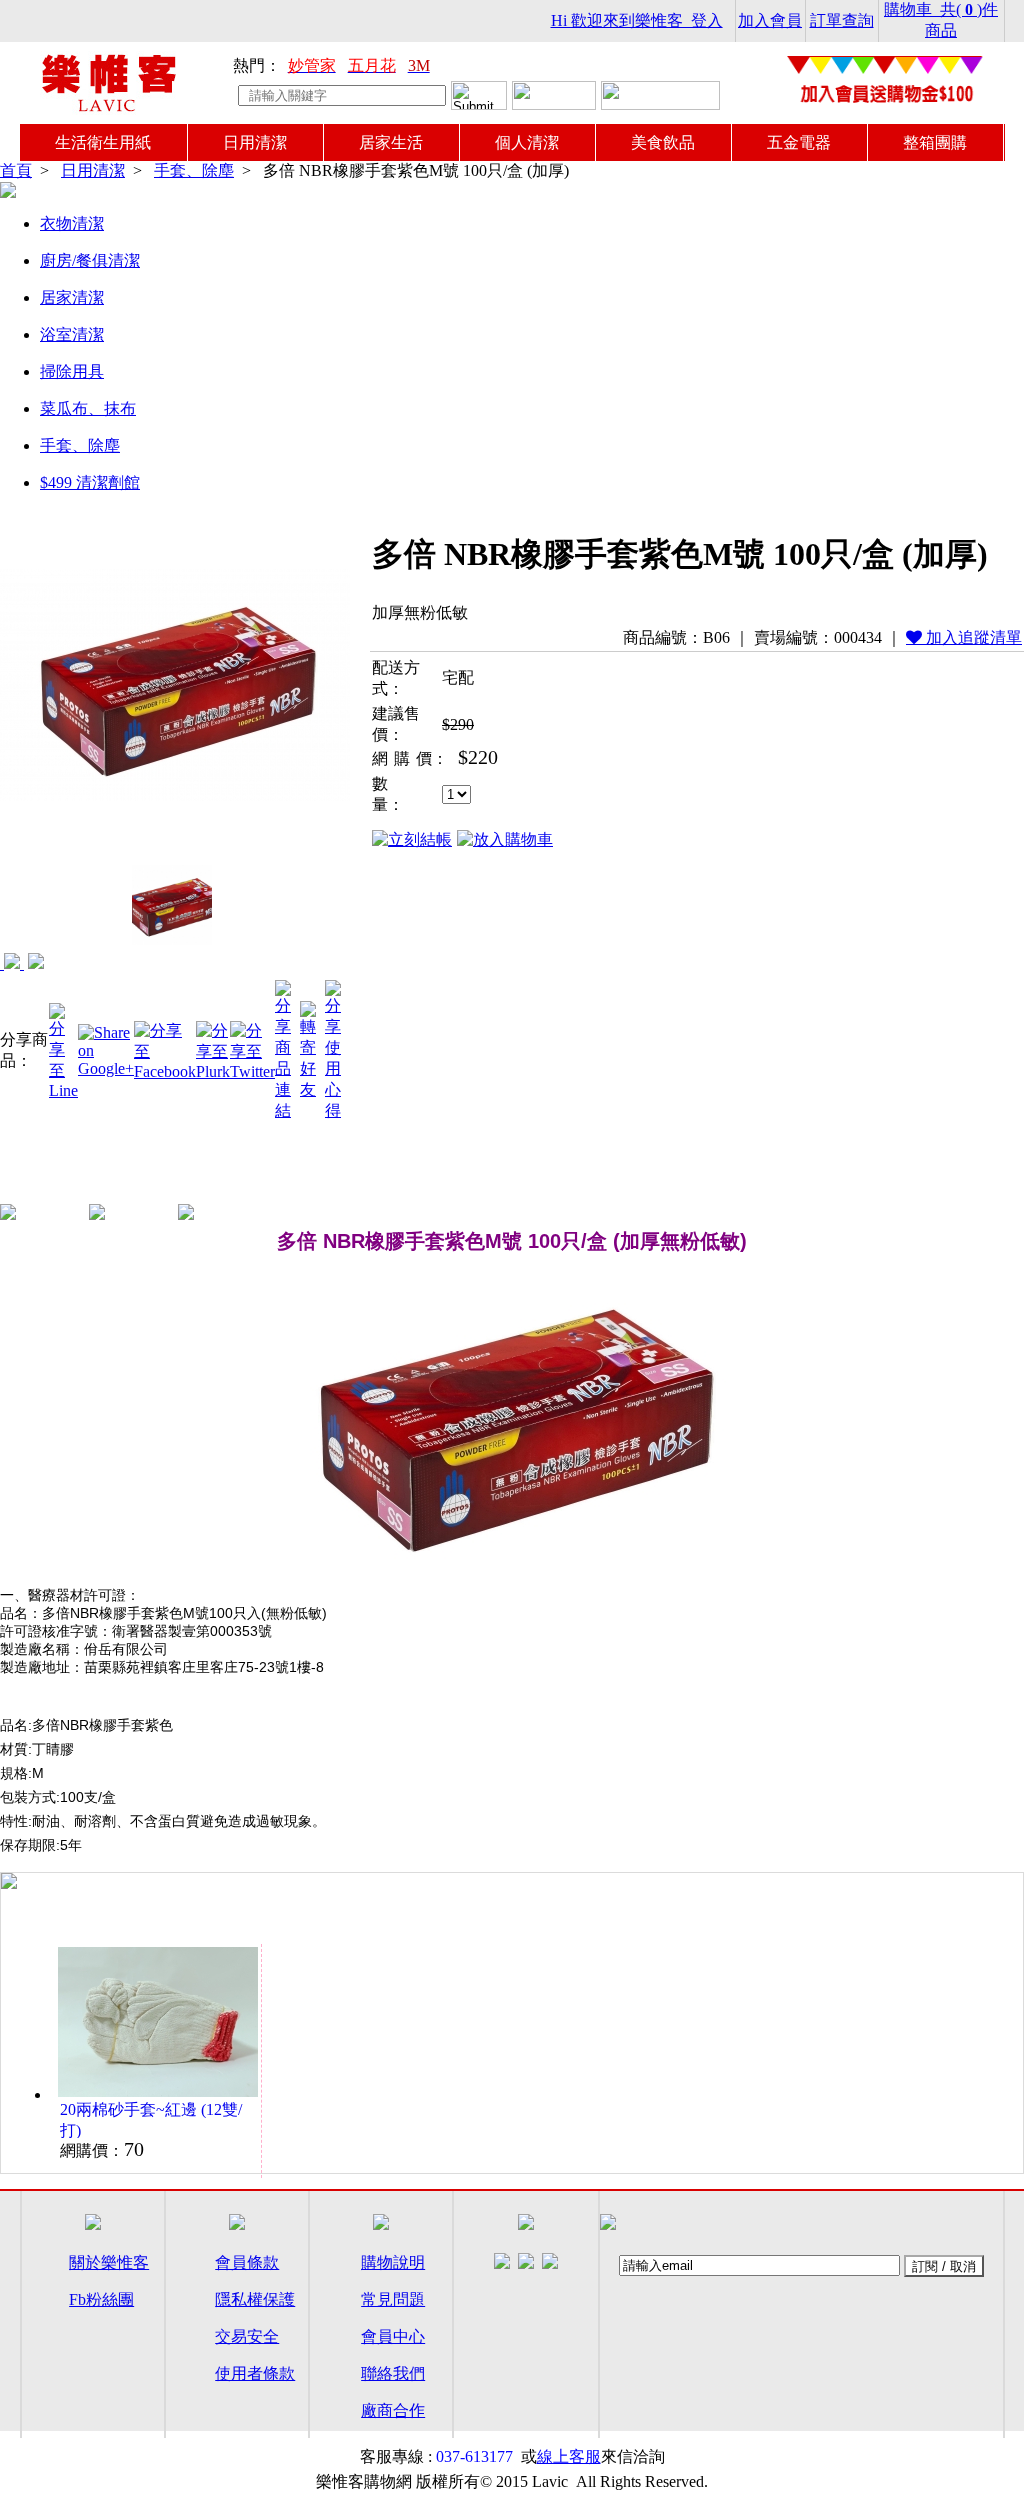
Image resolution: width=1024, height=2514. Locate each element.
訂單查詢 (842, 20)
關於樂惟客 (109, 2262)
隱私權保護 (255, 2299)
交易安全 (247, 2336)
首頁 (16, 170)
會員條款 (247, 2262)
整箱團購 (935, 142)
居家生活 (391, 142)
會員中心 (393, 2336)
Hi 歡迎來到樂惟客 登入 (637, 20)
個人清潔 (527, 142)
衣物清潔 (72, 223)
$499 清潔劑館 (90, 482)
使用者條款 (255, 2373)
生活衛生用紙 (103, 142)
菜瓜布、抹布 (88, 408)
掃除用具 (72, 371)
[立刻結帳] (412, 840)
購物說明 (393, 2262)
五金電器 (799, 142)
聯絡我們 (393, 2373)
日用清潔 (255, 142)
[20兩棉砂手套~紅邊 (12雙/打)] (36, 963)
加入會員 (770, 20)
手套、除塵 (194, 170)
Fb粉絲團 (101, 2299)
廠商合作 (393, 2410)
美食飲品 (663, 142)
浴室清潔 (72, 334)
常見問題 (393, 2299)
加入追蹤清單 (972, 637)
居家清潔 (72, 297)
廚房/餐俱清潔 (90, 260)
